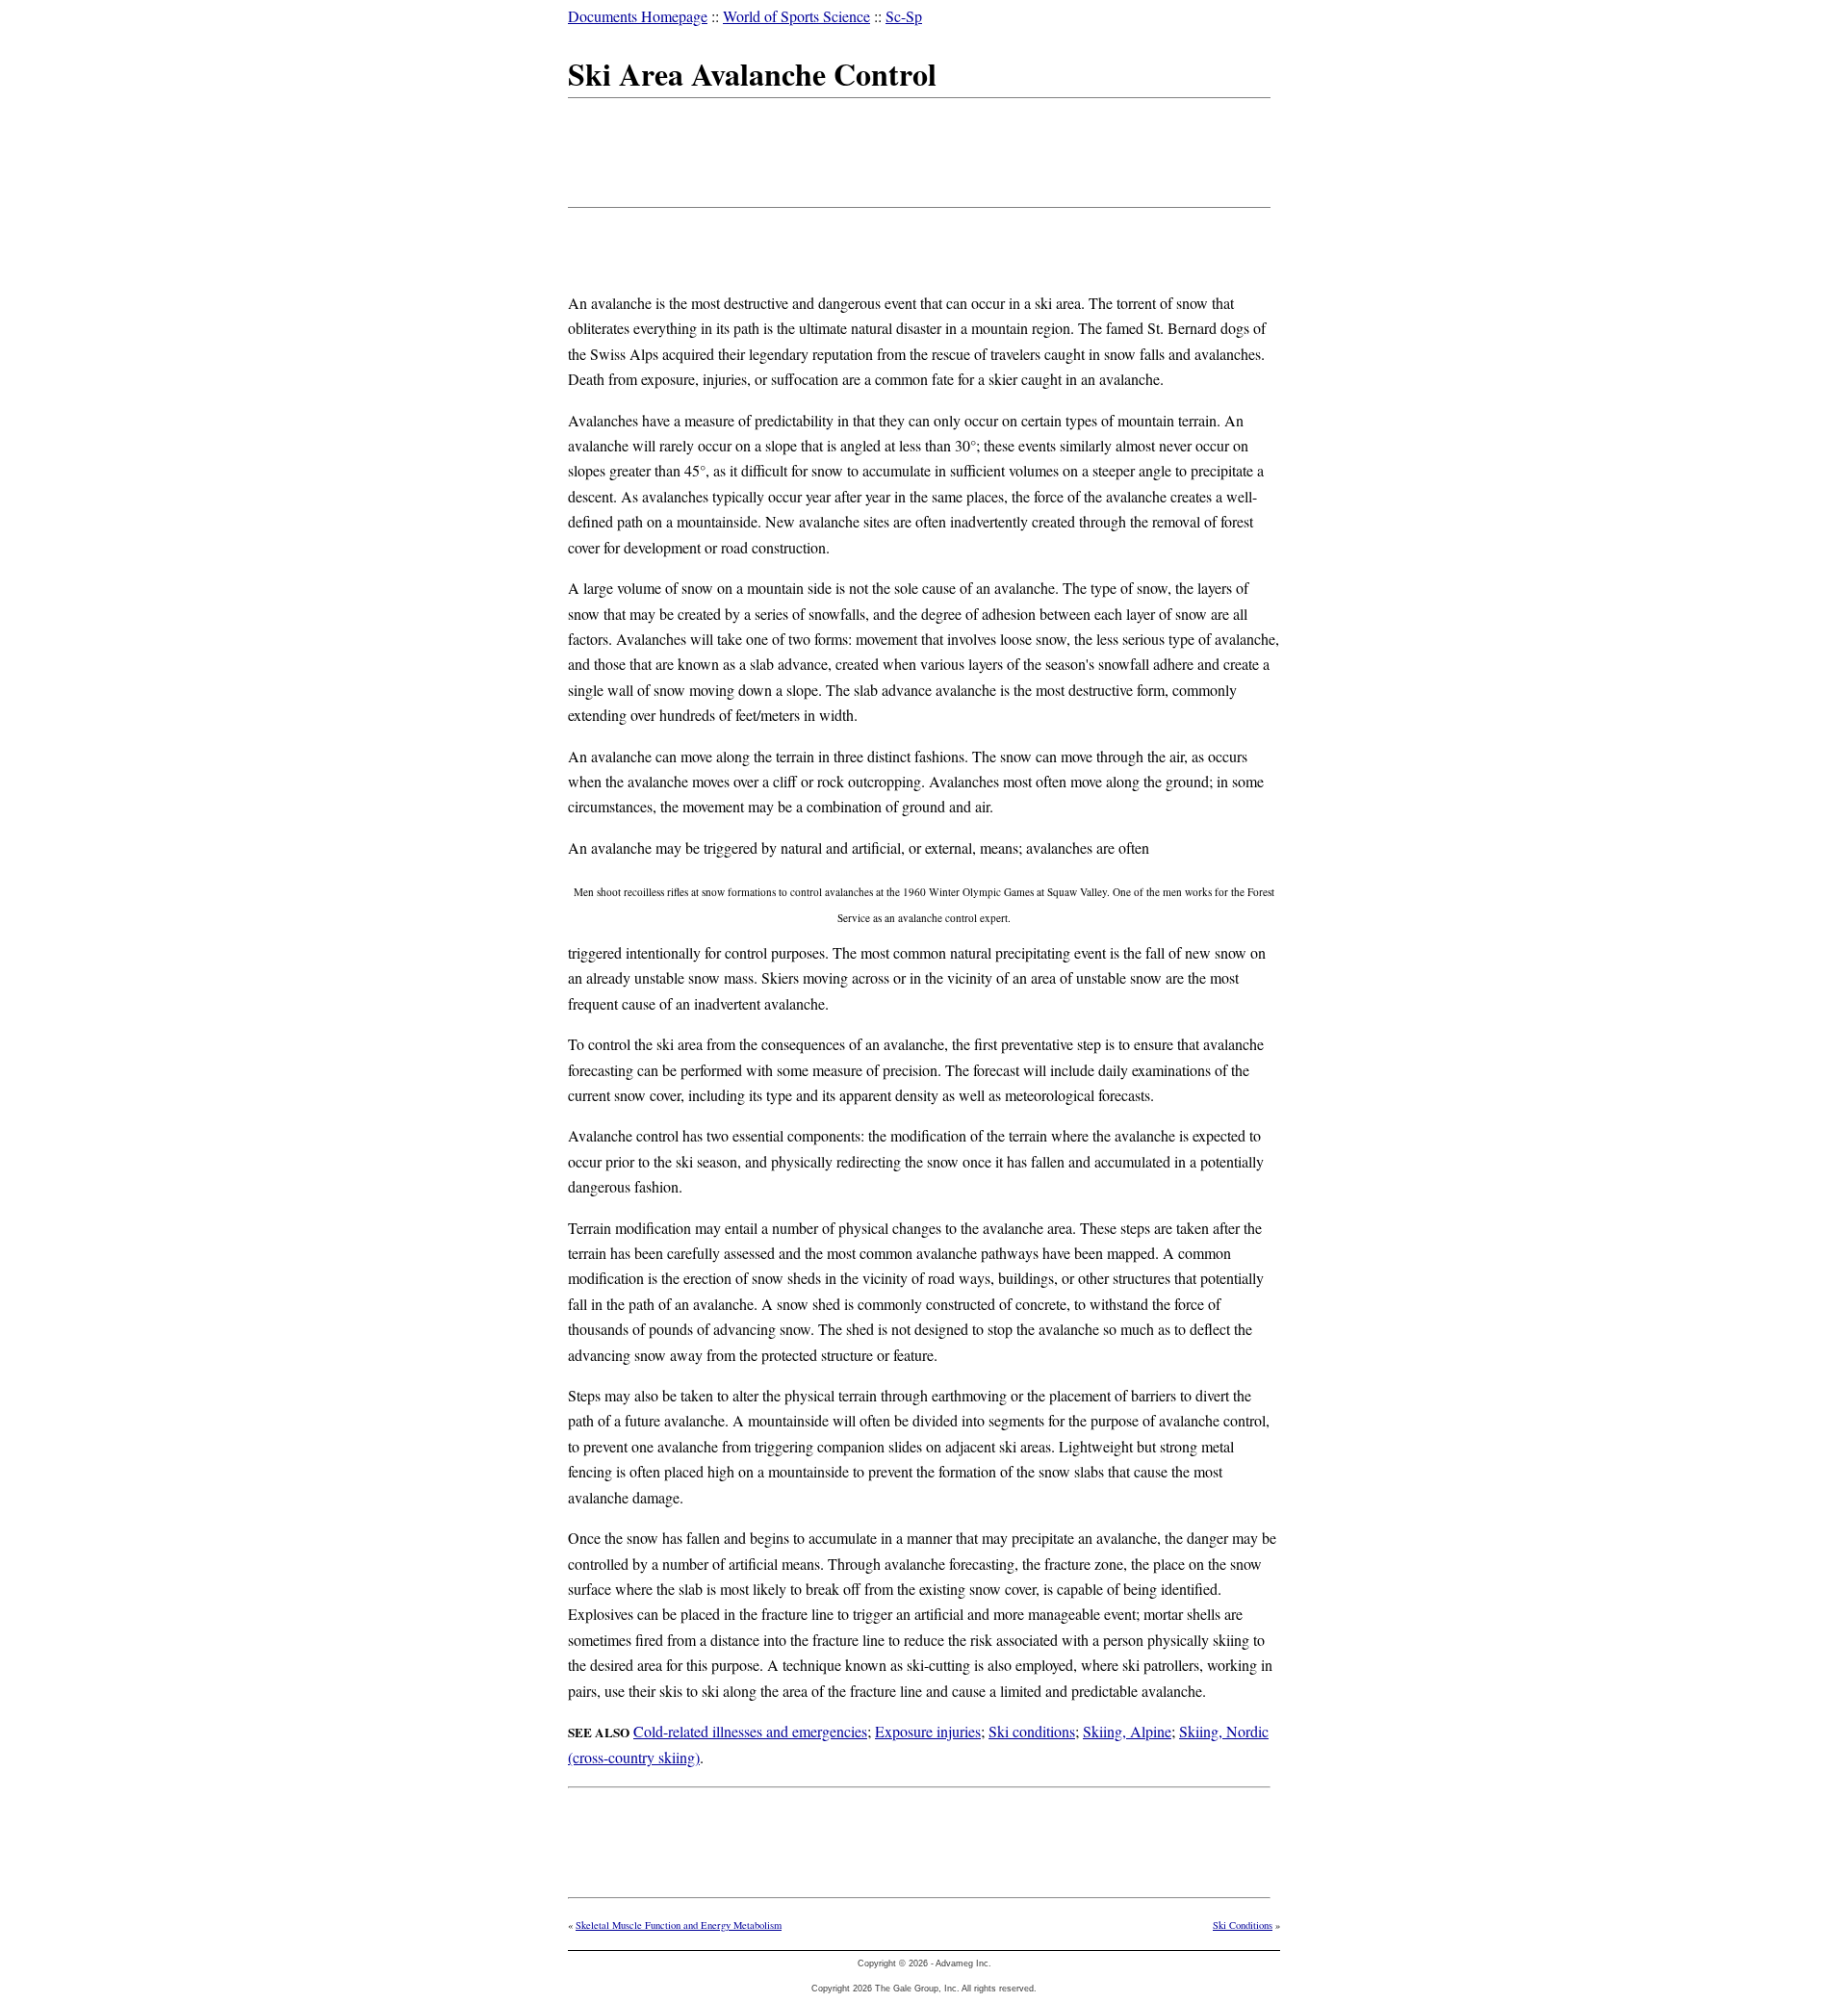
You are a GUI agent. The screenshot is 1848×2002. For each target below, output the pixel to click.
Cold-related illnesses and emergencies (750, 1731)
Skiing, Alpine (1127, 1731)
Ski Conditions (1243, 1925)
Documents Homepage (638, 16)
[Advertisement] (918, 149)
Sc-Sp (904, 16)
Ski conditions (1032, 1731)
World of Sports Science (796, 16)
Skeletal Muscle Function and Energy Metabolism (679, 1925)
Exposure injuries (928, 1731)
